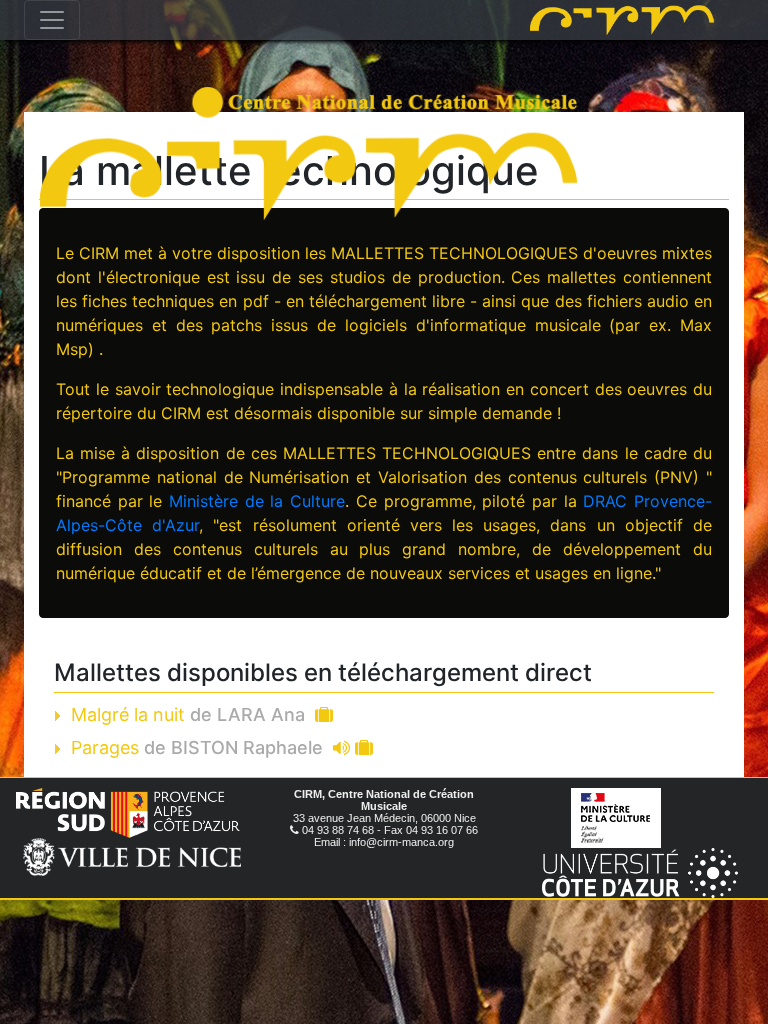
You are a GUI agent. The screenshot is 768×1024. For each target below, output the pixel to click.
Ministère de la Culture (257, 501)
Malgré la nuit (188, 714)
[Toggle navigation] (52, 20)
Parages (197, 747)
